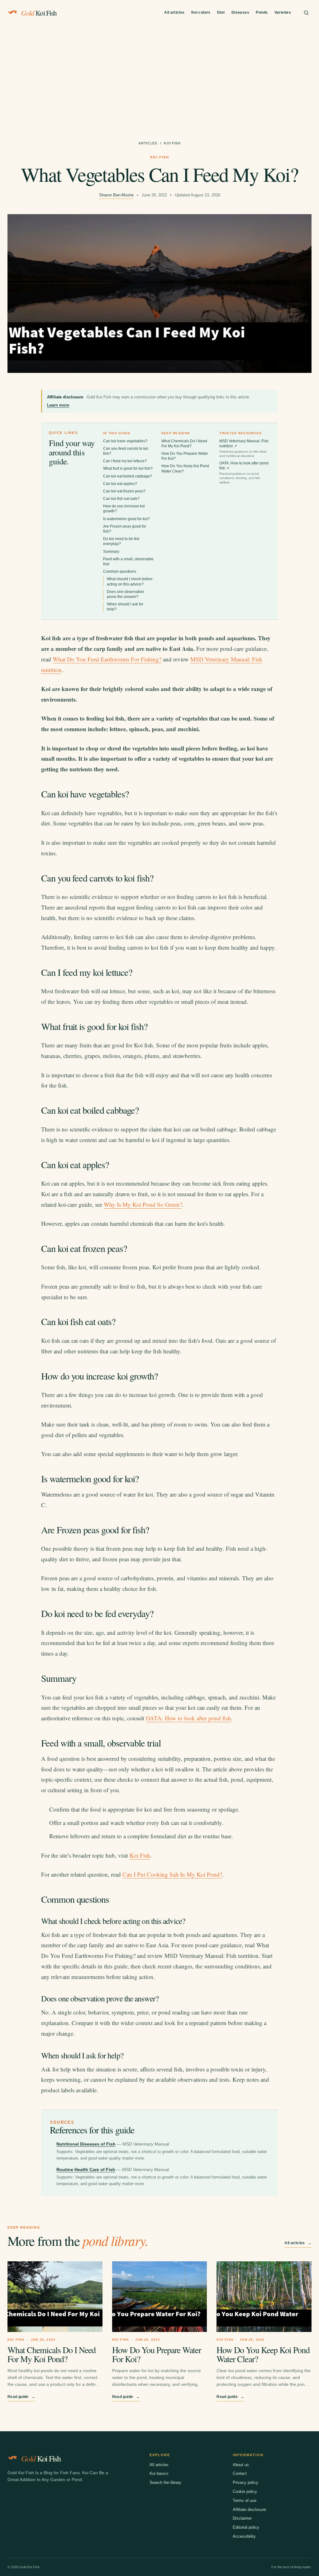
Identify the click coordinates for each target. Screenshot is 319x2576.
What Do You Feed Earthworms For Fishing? (107, 659)
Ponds (262, 12)
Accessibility (244, 2536)
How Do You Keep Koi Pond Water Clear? (263, 2354)
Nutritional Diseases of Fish (86, 2144)
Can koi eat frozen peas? (124, 491)
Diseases (240, 12)
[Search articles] (306, 13)
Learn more (58, 405)
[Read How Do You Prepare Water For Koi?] (160, 2297)
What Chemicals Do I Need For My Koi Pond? (52, 2354)
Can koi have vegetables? (125, 441)
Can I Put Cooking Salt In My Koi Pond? (172, 1874)
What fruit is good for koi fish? (128, 468)
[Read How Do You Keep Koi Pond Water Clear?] (264, 2297)
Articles (148, 143)
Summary (111, 552)
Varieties (283, 12)
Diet (221, 12)
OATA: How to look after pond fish (244, 472)
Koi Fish (140, 1855)
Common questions (120, 571)
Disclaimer (242, 2518)
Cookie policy (245, 2491)
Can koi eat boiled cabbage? (128, 476)
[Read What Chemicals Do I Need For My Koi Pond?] (55, 2297)
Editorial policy (246, 2527)
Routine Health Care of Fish (86, 2169)
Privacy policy (245, 2482)
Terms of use (245, 2501)
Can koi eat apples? (120, 484)
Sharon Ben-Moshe (116, 195)
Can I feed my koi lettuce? (125, 461)
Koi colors (201, 12)
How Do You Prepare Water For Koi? (157, 2354)
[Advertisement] (159, 73)
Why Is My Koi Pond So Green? (143, 1204)
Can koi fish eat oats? (121, 499)
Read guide (21, 2397)
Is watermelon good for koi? (126, 519)
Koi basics (159, 2473)
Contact (240, 2473)
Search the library (165, 2482)
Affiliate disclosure (249, 2510)
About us (241, 2465)
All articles (174, 12)
